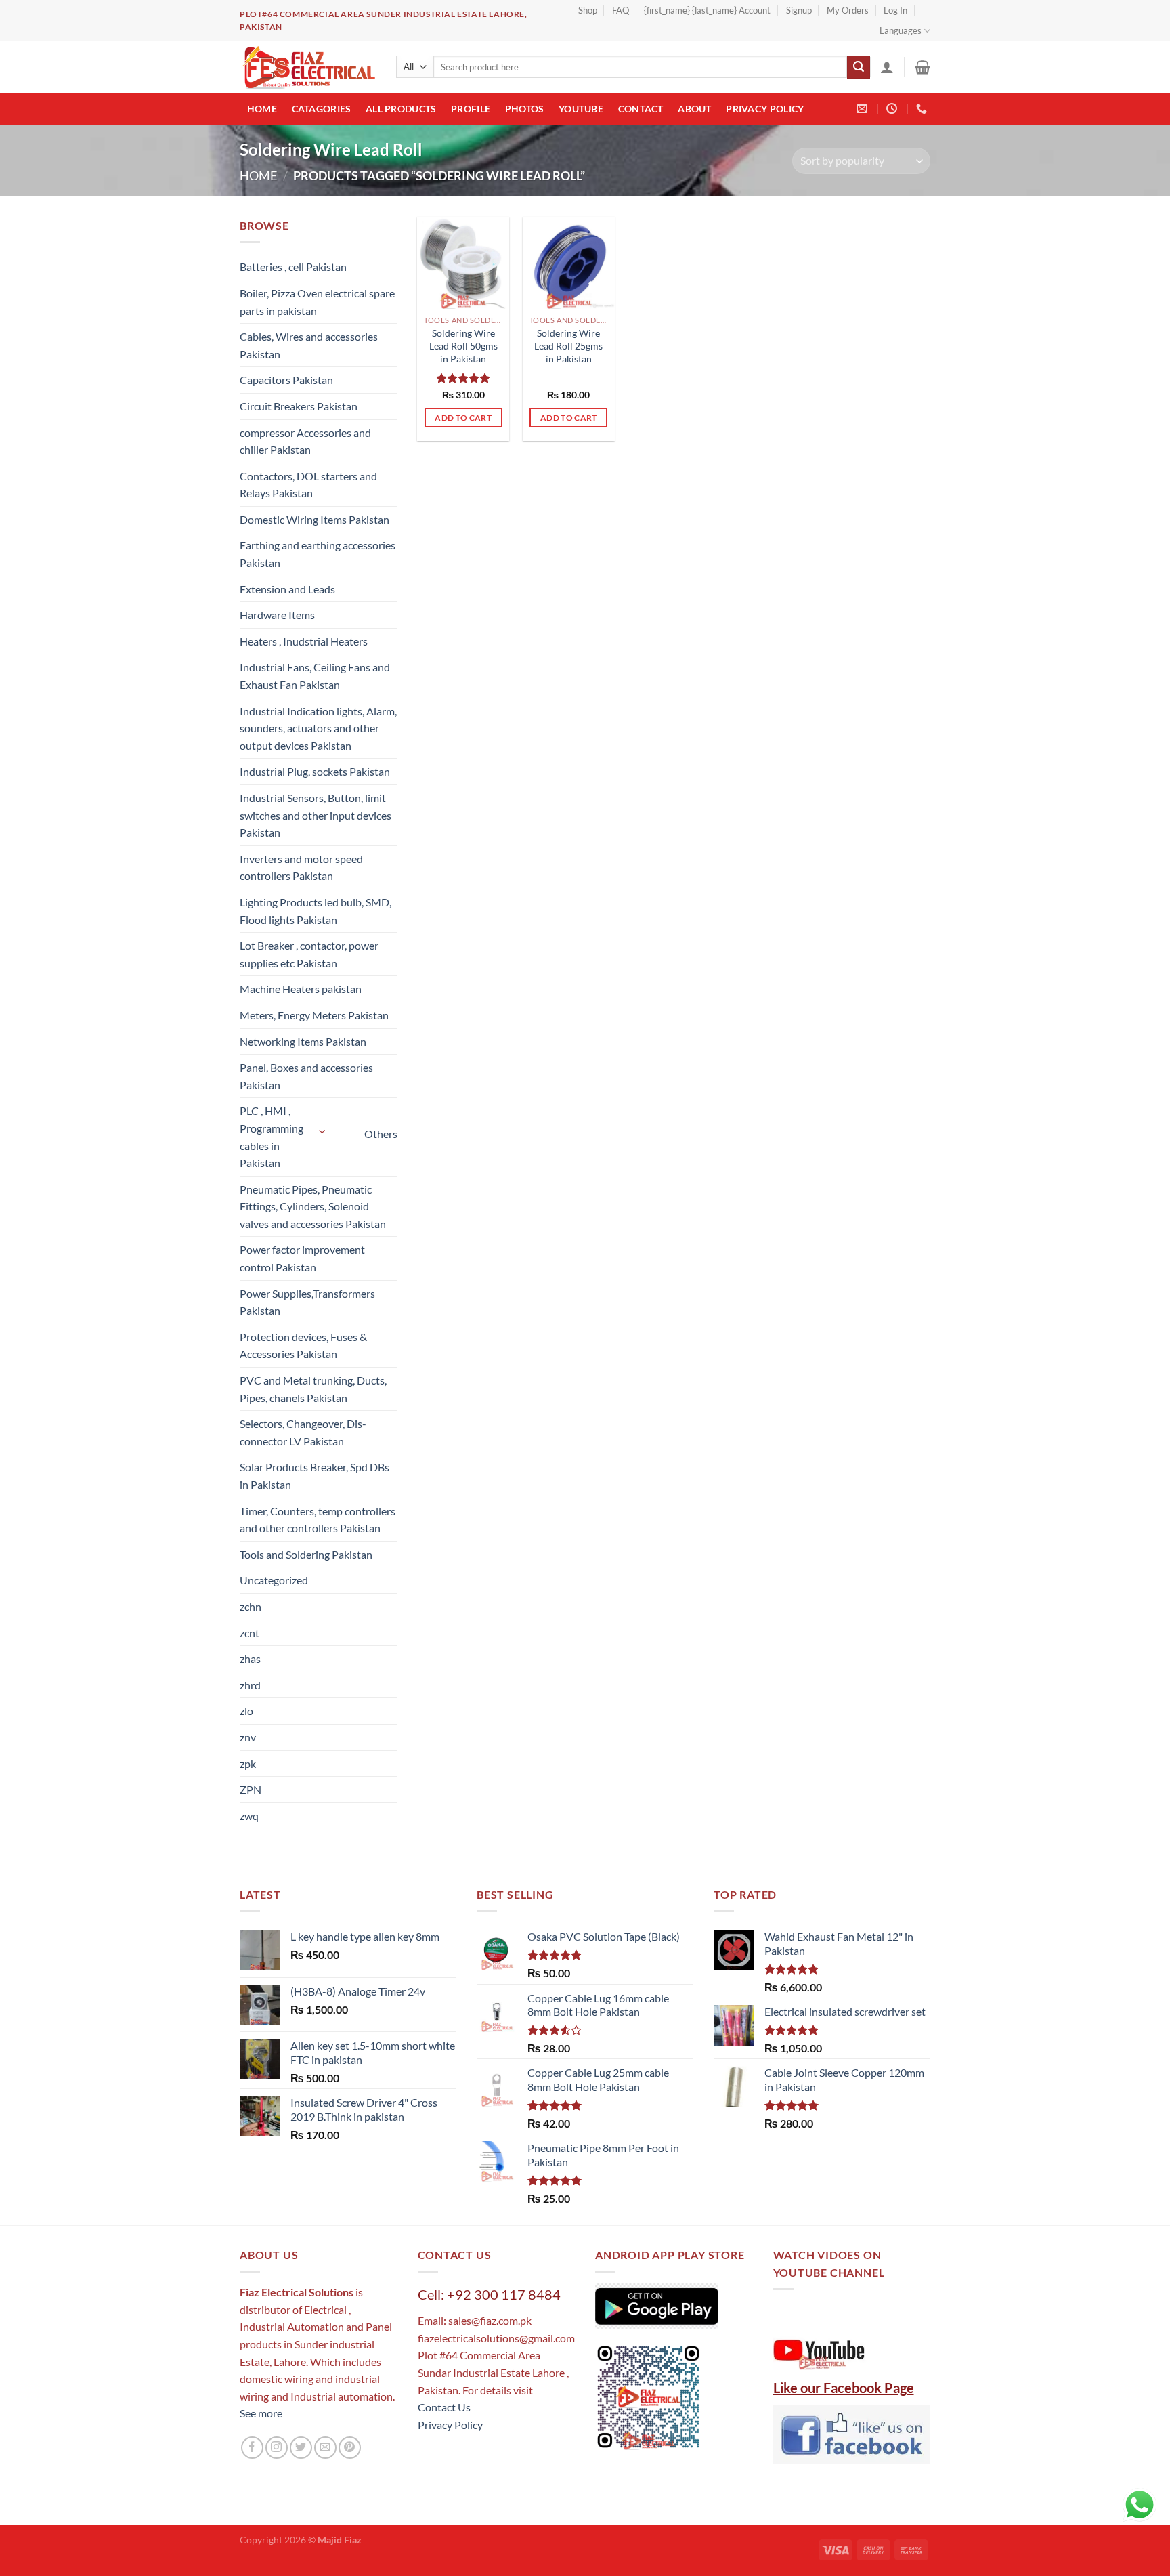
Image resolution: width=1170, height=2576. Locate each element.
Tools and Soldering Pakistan (306, 1554)
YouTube (581, 109)
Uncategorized (274, 1580)
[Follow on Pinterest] (350, 2448)
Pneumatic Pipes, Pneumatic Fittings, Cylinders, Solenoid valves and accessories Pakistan (313, 1206)
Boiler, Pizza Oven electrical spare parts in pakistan (317, 302)
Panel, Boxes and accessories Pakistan (306, 1076)
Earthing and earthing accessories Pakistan (318, 554)
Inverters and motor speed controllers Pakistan (301, 867)
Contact (641, 109)
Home (262, 109)
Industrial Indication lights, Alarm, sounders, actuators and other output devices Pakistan (318, 728)
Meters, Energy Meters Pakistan (314, 1015)
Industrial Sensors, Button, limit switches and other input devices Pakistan (316, 815)
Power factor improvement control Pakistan (302, 1258)
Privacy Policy (765, 109)
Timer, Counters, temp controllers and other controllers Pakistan (318, 1520)
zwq (249, 1816)
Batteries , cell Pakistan (293, 267)
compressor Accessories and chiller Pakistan (305, 441)
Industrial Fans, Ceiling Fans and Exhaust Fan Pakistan (315, 676)
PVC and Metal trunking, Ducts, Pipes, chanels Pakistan (313, 1389)
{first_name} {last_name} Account (707, 10)
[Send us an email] (325, 2448)
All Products (401, 109)
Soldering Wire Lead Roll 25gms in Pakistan (568, 345)
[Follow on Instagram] (277, 2448)
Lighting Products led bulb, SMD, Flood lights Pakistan (316, 911)
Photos (525, 109)
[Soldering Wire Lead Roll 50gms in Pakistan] (463, 263)
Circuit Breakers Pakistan (299, 406)
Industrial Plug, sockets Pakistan (315, 771)
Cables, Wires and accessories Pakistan (309, 345)
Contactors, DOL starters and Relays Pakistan (308, 485)
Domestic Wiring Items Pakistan (315, 519)
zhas (250, 1659)
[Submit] (859, 67)
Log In (895, 10)
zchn (251, 1606)
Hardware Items (277, 615)
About (694, 109)
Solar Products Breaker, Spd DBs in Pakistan (315, 1476)
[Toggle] (323, 1132)
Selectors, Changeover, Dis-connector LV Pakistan (303, 1432)
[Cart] (923, 67)
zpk (248, 1764)
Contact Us (444, 2407)
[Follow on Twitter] (301, 2448)
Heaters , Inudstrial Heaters (304, 641)
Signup (799, 10)
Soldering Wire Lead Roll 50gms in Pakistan (463, 345)
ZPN (251, 1789)
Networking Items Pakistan (303, 1041)
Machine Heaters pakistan (301, 989)
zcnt (250, 1633)
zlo (246, 1711)
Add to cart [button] (463, 418)
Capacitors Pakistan (286, 380)
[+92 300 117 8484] (923, 109)
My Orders (848, 10)
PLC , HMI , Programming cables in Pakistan (272, 1137)
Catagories (322, 109)
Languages (901, 30)
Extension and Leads (287, 589)
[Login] (887, 67)
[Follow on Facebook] (252, 2448)
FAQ (621, 10)
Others (381, 1134)
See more (261, 2413)
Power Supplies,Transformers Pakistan (307, 1302)
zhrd (250, 1685)
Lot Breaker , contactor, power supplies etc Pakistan (309, 954)
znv (248, 1737)
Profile (471, 109)
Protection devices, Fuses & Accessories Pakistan (303, 1346)
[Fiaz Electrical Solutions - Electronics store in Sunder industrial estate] (308, 67)
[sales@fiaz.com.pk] (864, 109)
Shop (588, 10)
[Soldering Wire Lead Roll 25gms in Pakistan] (569, 263)
